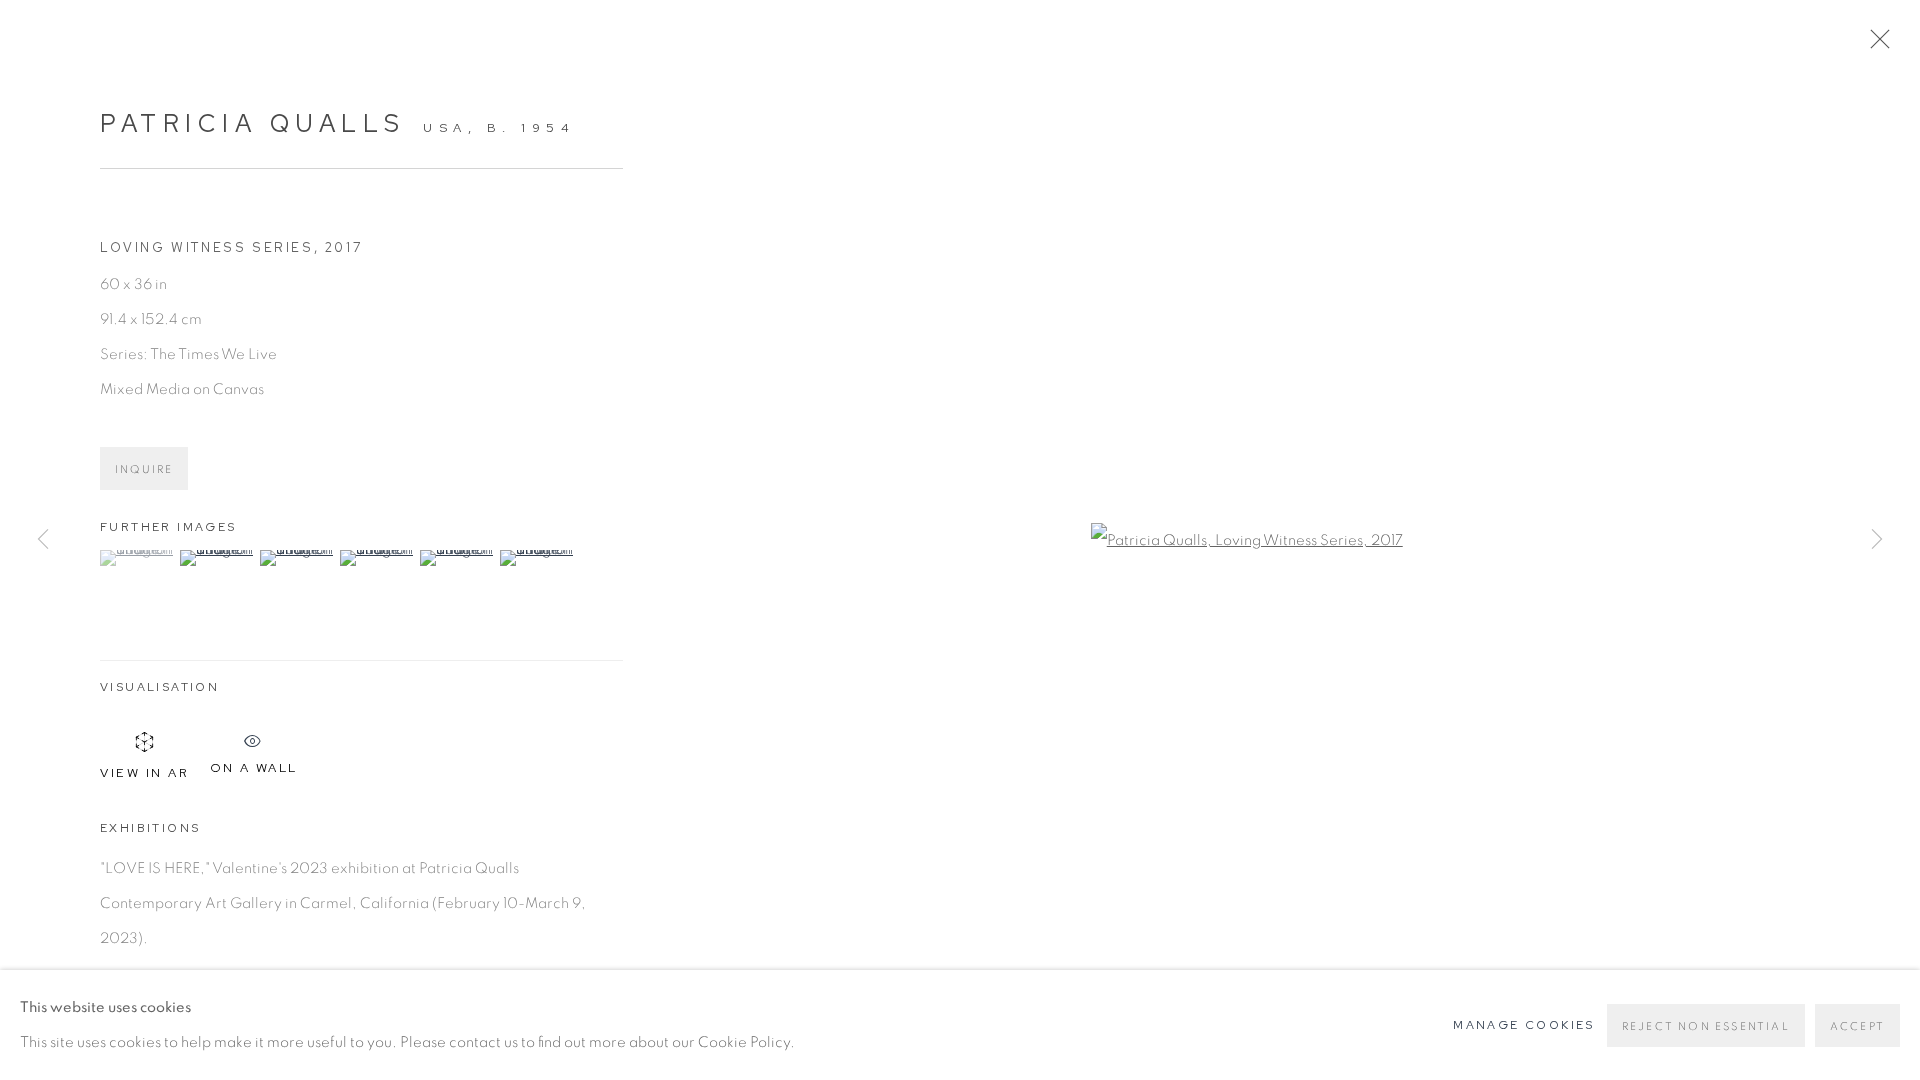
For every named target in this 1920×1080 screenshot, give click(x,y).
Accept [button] (1857, 1026)
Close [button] (1875, 45)
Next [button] (1877, 540)
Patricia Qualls (253, 123)
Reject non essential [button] (1706, 1026)
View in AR (144, 772)
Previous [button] (43, 540)
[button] (137, 558)
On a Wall (254, 763)
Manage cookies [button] (1524, 1025)
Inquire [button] (144, 469)
